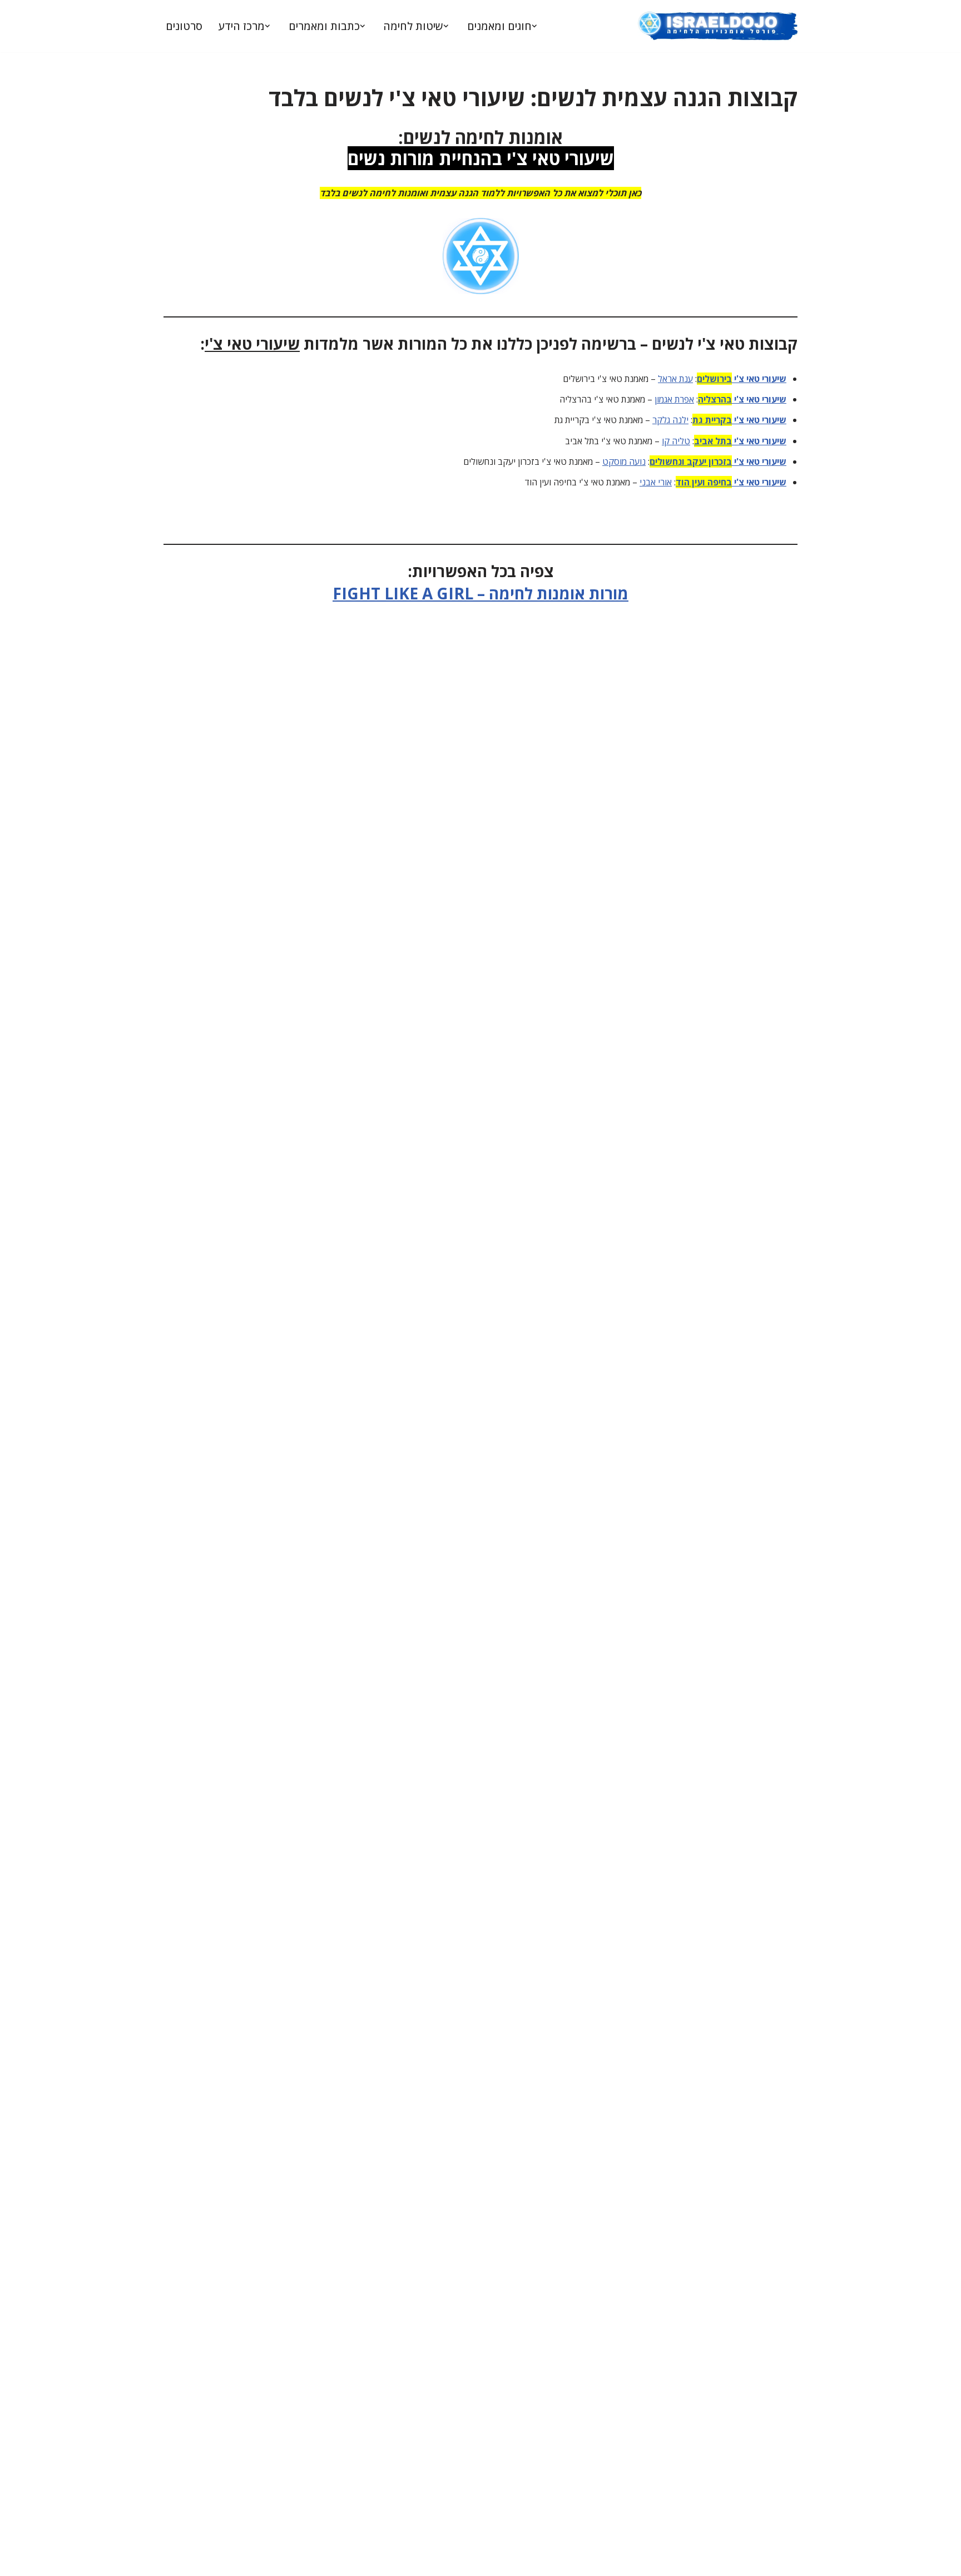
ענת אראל (675, 379)
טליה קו (676, 441)
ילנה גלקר (670, 420)
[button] (534, 26)
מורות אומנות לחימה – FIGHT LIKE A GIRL (481, 593)
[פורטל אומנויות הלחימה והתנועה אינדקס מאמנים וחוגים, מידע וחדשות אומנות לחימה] (717, 26)
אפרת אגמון (674, 399)
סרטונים (184, 26)
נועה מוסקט (624, 461)
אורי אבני (656, 482)
